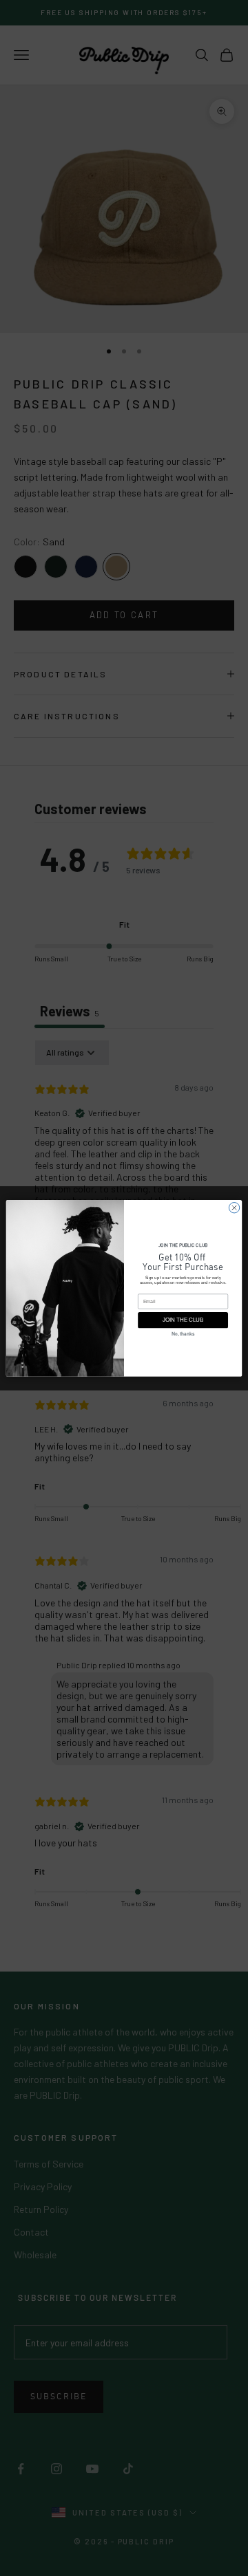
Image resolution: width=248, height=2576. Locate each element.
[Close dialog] (234, 1207)
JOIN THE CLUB (183, 1320)
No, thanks (183, 1334)
